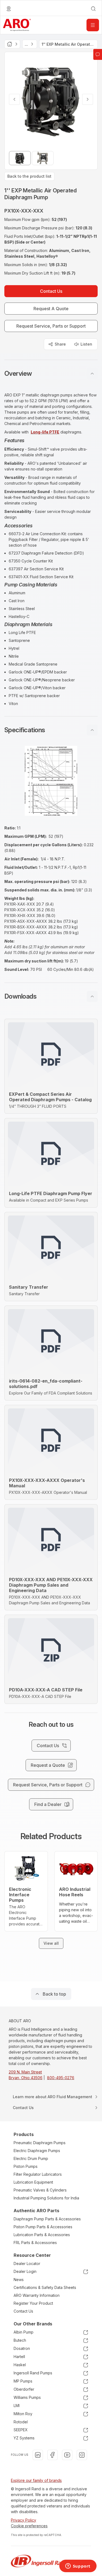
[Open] (93, 25)
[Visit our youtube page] (67, 2455)
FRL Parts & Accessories (35, 2243)
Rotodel (21, 2422)
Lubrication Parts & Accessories (42, 2235)
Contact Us (23, 2311)
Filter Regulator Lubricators (38, 2174)
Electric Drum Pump (31, 2158)
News (19, 2280)
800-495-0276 (61, 2078)
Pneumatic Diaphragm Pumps (40, 2143)
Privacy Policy (24, 2520)
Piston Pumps (26, 2166)
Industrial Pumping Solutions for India (46, 2198)
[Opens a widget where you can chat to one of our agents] (78, 2566)
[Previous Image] (14, 99)
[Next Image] (88, 99)
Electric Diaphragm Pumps (37, 2151)
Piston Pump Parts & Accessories (43, 2227)
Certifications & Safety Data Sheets (45, 2287)
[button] (51, 374)
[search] (93, 9)
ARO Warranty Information (37, 2295)
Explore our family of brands (36, 2480)
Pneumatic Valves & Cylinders (40, 2190)
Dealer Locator (27, 2263)
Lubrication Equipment (33, 2182)
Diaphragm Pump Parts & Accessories (47, 2219)
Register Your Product (33, 2303)
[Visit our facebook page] (52, 2455)
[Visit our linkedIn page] (38, 2455)
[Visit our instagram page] (82, 2455)
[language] (9, 9)
